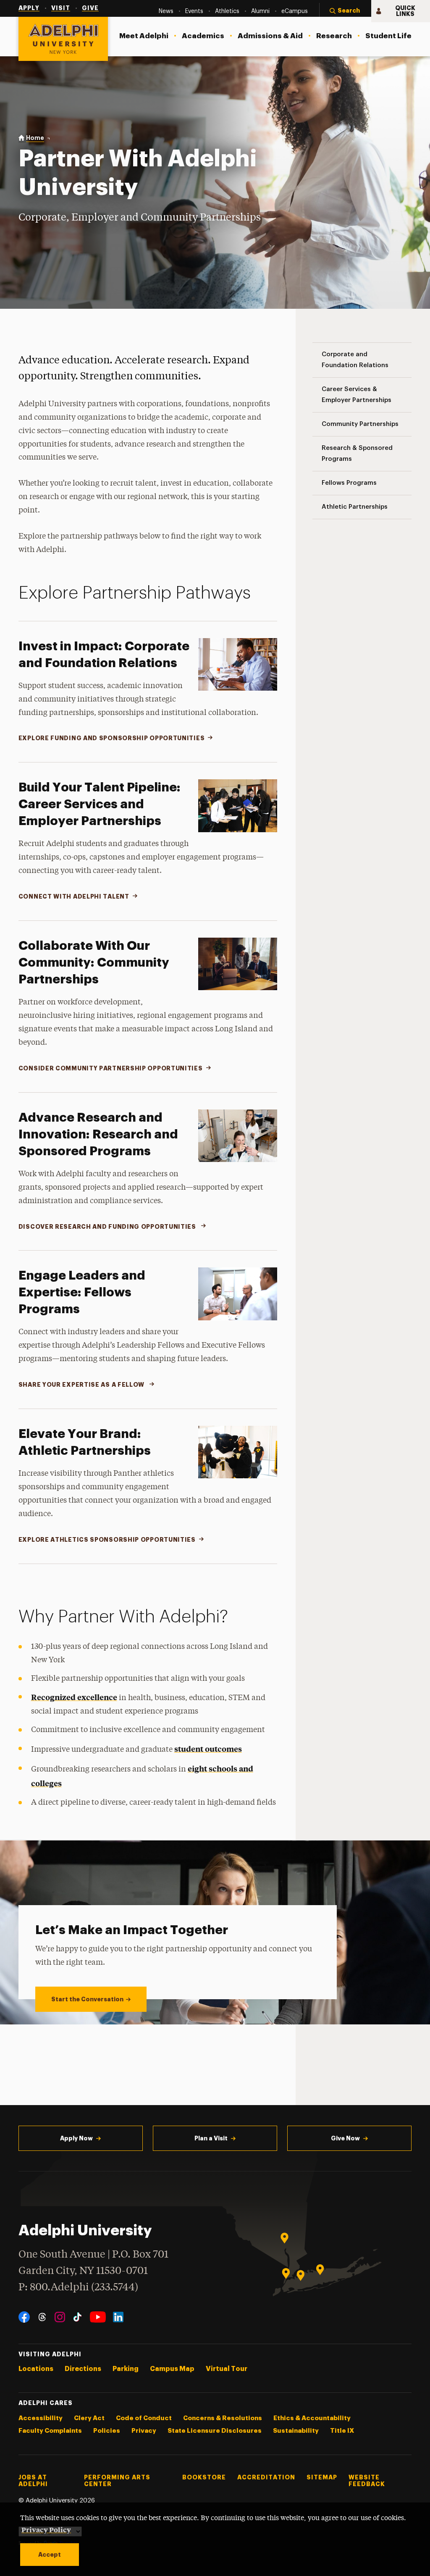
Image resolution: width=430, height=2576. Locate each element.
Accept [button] (50, 2555)
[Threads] (42, 2317)
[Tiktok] (77, 2317)
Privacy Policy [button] (46, 2529)
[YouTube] (98, 2317)
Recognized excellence (74, 1697)
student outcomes (208, 1749)
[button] (345, 11)
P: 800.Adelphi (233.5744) (78, 2288)
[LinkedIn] (118, 2317)
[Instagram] (60, 2317)
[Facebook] (24, 2317)
